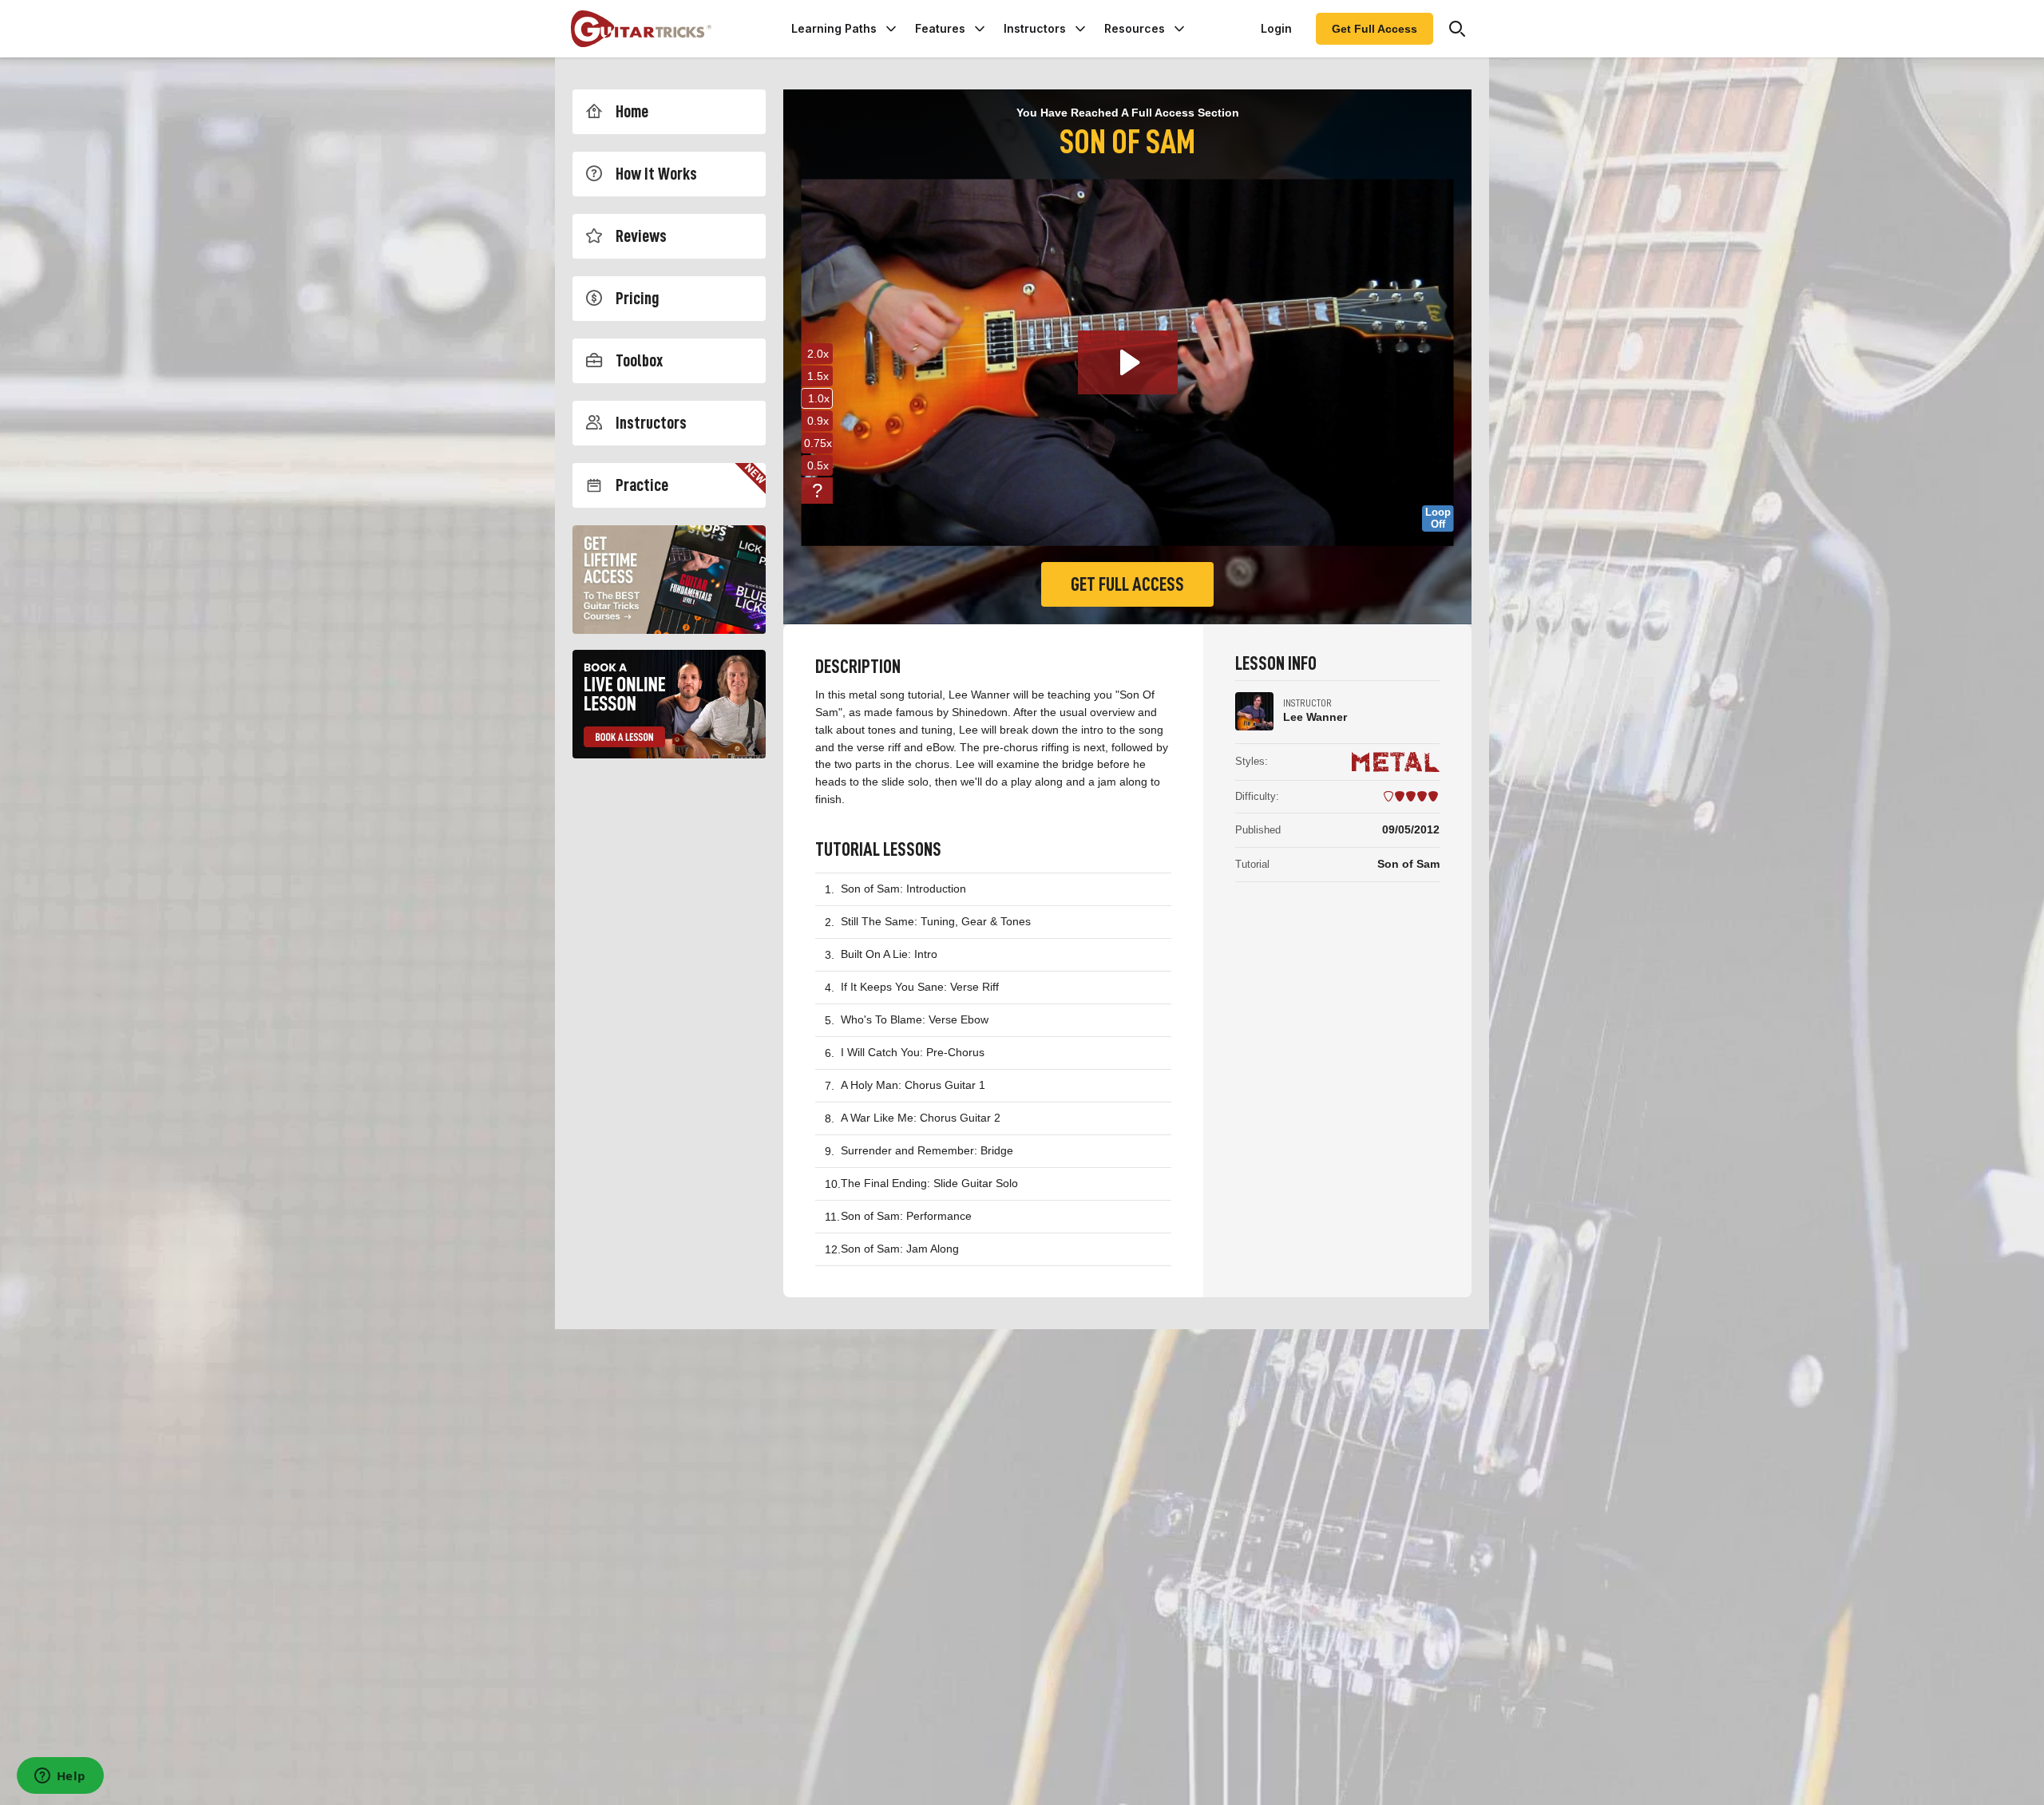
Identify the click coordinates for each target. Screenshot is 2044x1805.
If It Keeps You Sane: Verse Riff (920, 987)
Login (1276, 28)
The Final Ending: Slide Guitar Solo (929, 1183)
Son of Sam (1408, 864)
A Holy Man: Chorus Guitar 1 (913, 1085)
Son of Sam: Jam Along (900, 1249)
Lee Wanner (1315, 717)
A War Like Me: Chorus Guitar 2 (921, 1118)
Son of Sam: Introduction (903, 889)
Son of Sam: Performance (906, 1216)
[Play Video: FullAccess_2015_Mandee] (1128, 362)
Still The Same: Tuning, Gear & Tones (936, 921)
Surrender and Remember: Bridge (927, 1150)
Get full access (1127, 584)
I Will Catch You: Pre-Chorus (913, 1052)
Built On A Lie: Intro (889, 954)
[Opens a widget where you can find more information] (60, 1777)
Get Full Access (1375, 29)
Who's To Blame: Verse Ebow (915, 1019)
